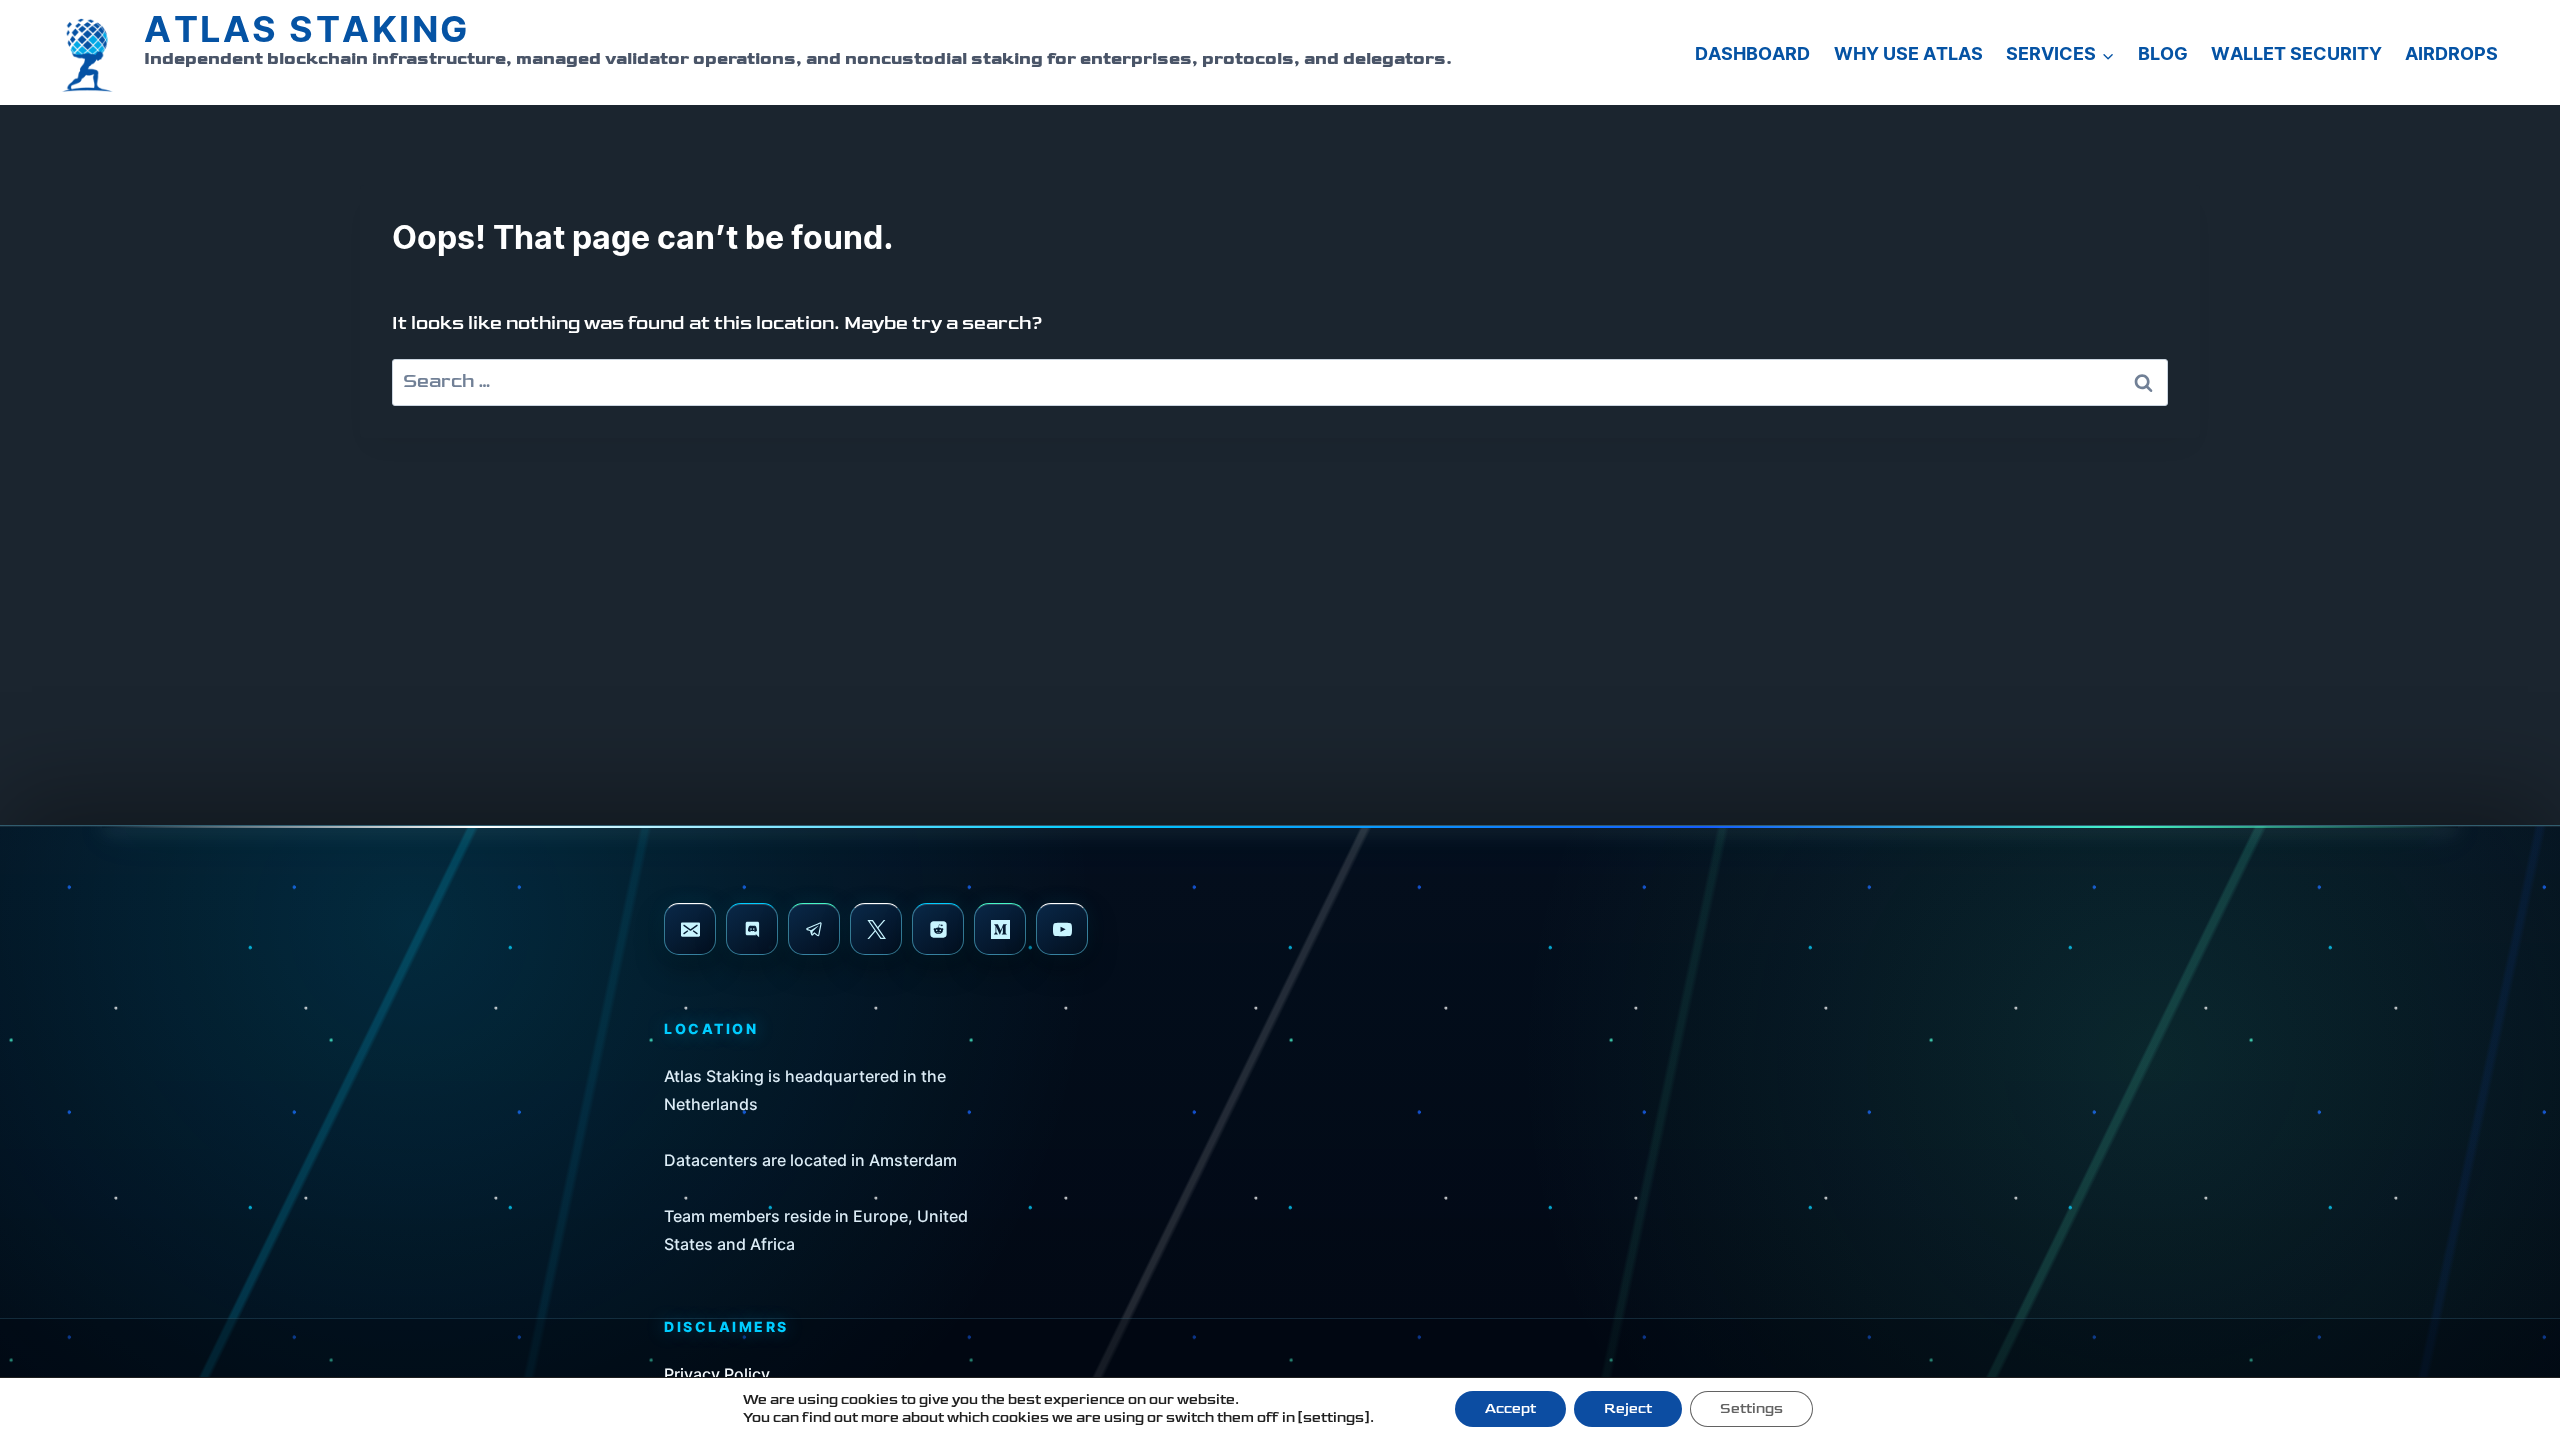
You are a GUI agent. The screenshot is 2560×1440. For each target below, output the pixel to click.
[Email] (690, 929)
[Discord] (752, 929)
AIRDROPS (2451, 54)
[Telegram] (814, 929)
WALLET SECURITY (2296, 54)
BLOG (2163, 54)
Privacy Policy (717, 1374)
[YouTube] (1062, 929)
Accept (1510, 1408)
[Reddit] (938, 929)
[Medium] (1000, 929)
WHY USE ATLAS (1908, 54)
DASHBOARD (1752, 54)
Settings (1751, 1408)
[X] (876, 929)
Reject (1628, 1408)
